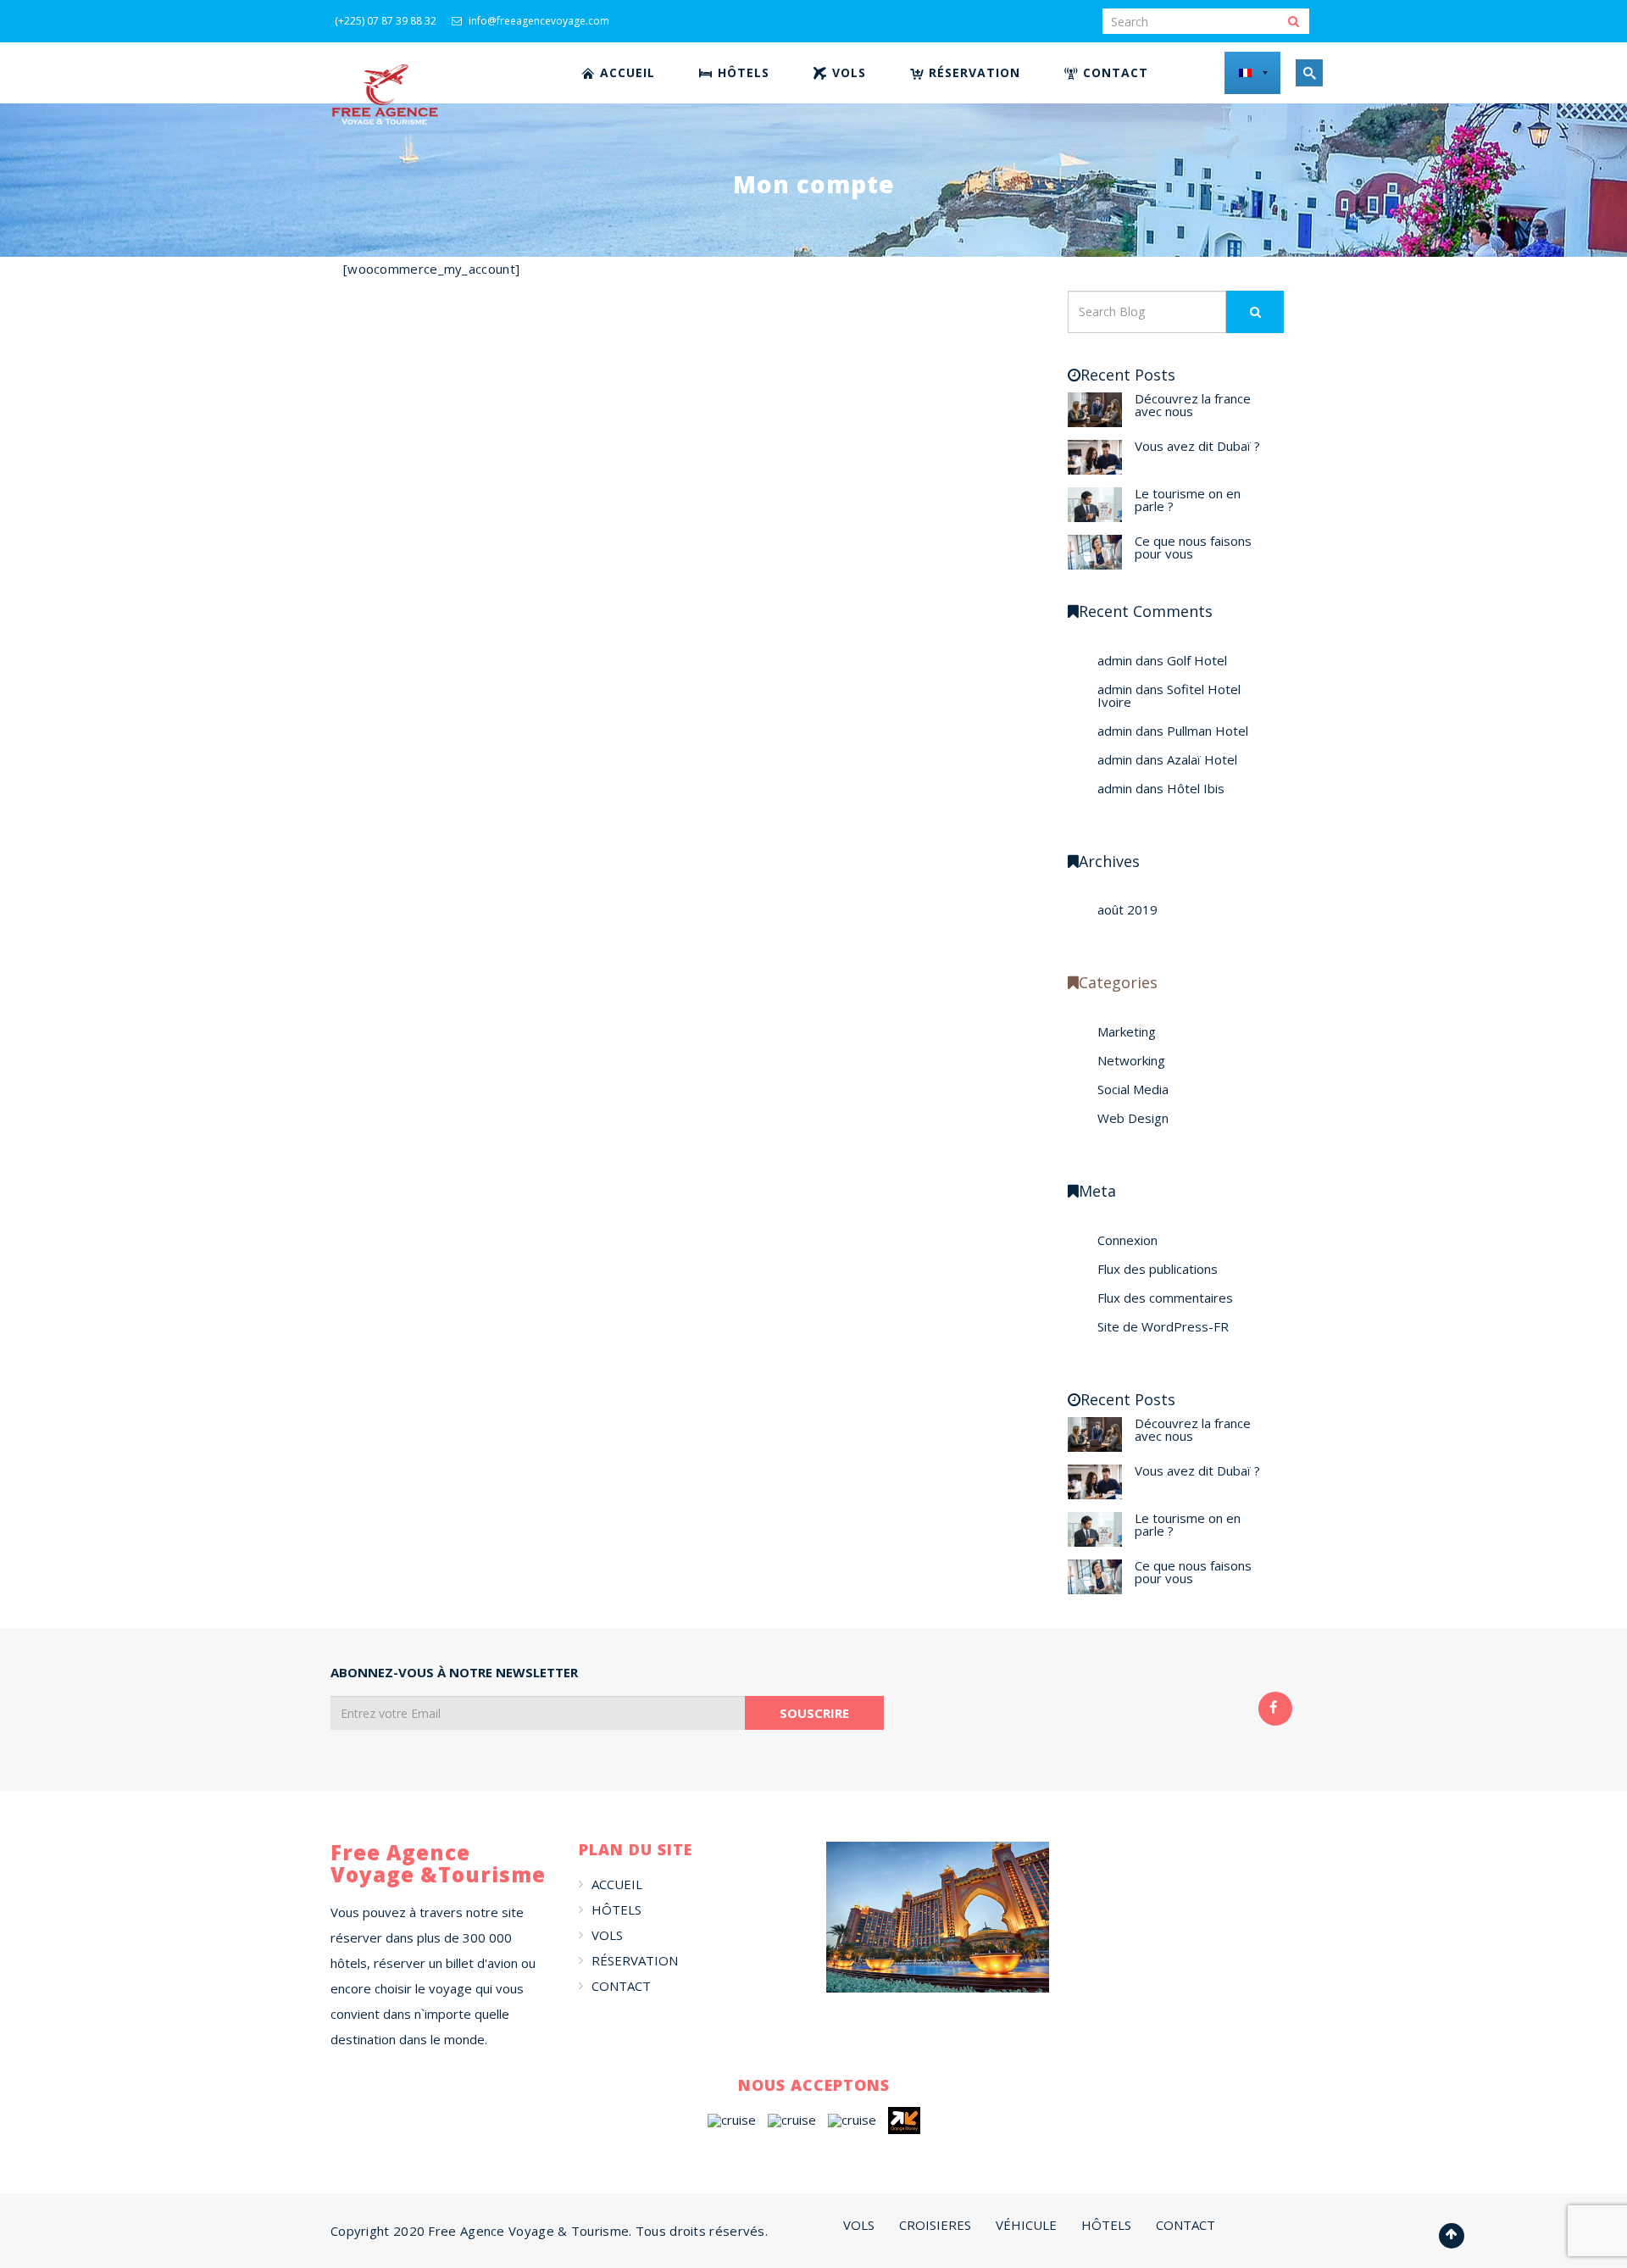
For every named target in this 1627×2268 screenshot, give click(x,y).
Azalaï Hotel (1202, 759)
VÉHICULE (1026, 2225)
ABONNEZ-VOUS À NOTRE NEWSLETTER (454, 1673)
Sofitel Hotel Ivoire (1169, 695)
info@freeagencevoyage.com (538, 21)
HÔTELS (616, 1909)
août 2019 (1127, 909)
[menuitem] (619, 73)
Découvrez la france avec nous (1193, 405)
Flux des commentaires (1165, 1298)
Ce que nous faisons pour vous (1193, 547)
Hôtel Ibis (1196, 788)
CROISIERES (935, 2225)
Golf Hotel (1197, 660)
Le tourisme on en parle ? (1188, 500)
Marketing (1127, 1031)
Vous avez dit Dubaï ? (1197, 446)
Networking (1131, 1060)
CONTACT (621, 1986)
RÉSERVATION (635, 1960)
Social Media (1133, 1089)
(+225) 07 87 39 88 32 (386, 21)
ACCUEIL (617, 1884)
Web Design (1133, 1118)
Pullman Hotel (1208, 731)
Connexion (1127, 1240)
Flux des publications (1158, 1269)
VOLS (607, 1935)
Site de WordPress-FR (1163, 1326)
